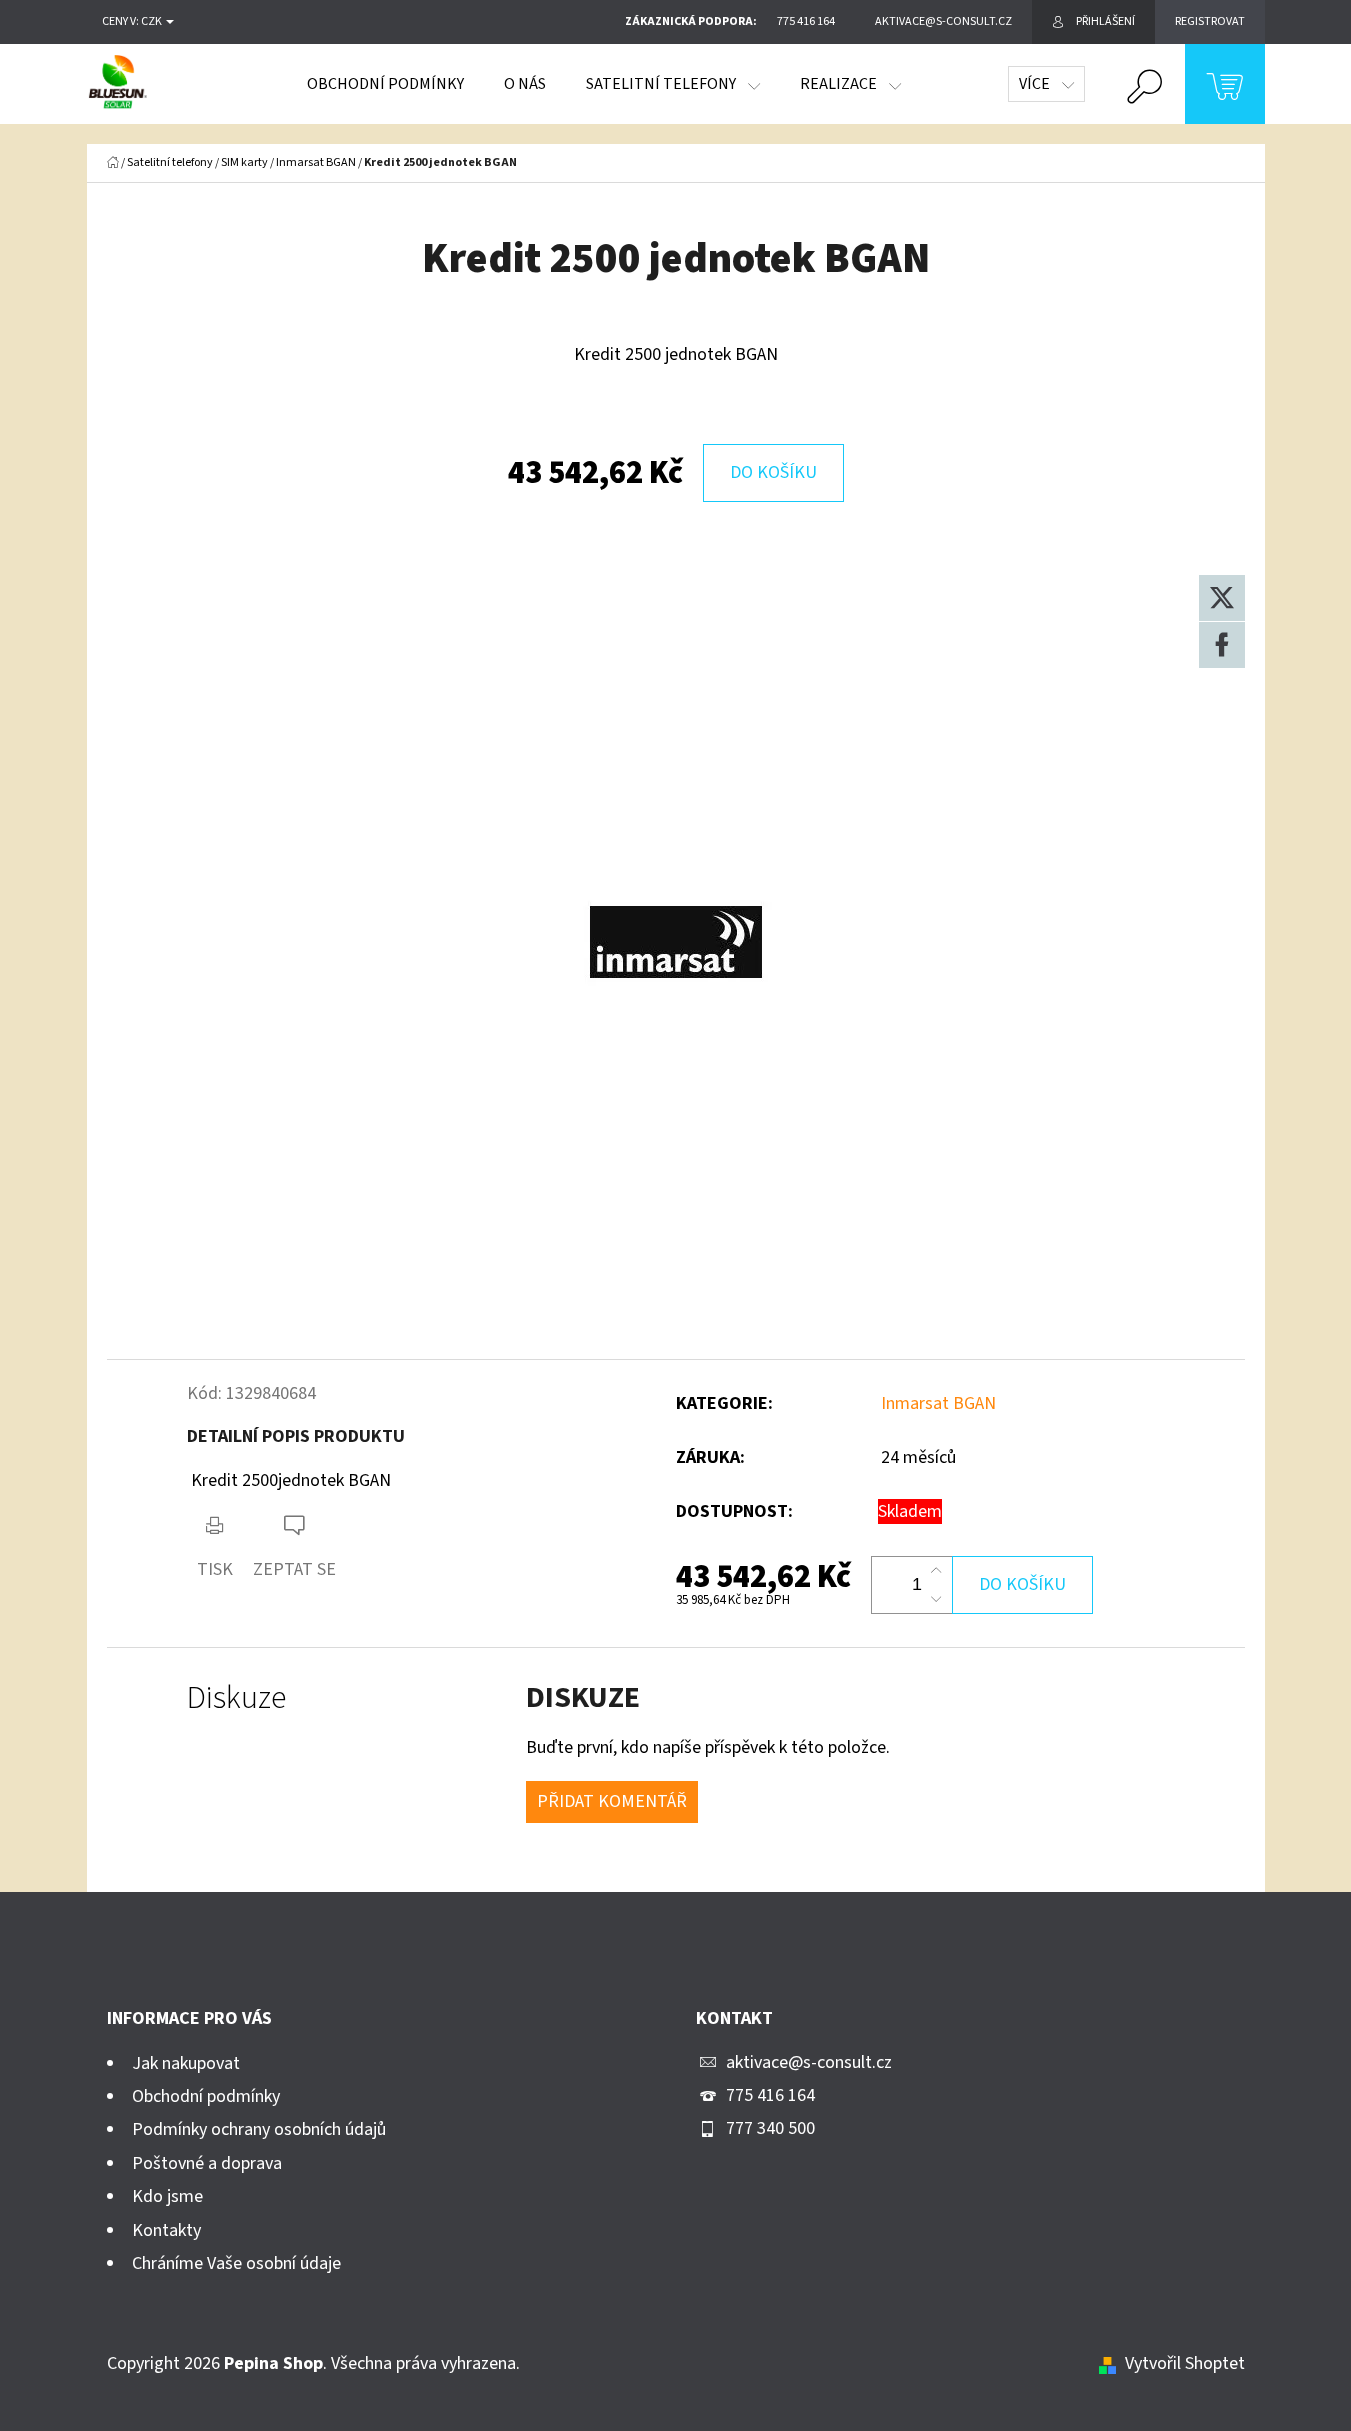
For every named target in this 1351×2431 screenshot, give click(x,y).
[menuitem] (385, 84)
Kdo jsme (167, 2196)
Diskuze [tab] (236, 1698)
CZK (152, 22)
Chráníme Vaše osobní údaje (236, 2263)
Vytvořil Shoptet (1185, 2363)
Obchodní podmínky (206, 2096)
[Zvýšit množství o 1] (936, 1571)
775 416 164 (770, 2095)
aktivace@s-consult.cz (809, 2062)
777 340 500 (770, 2128)
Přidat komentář (612, 1801)
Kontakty (166, 2230)
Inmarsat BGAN (938, 1403)
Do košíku (773, 472)
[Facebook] (1222, 645)
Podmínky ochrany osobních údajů (259, 2129)
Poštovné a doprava (207, 2163)
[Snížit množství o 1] (936, 1599)
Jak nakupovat (186, 2063)
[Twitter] (1222, 598)
